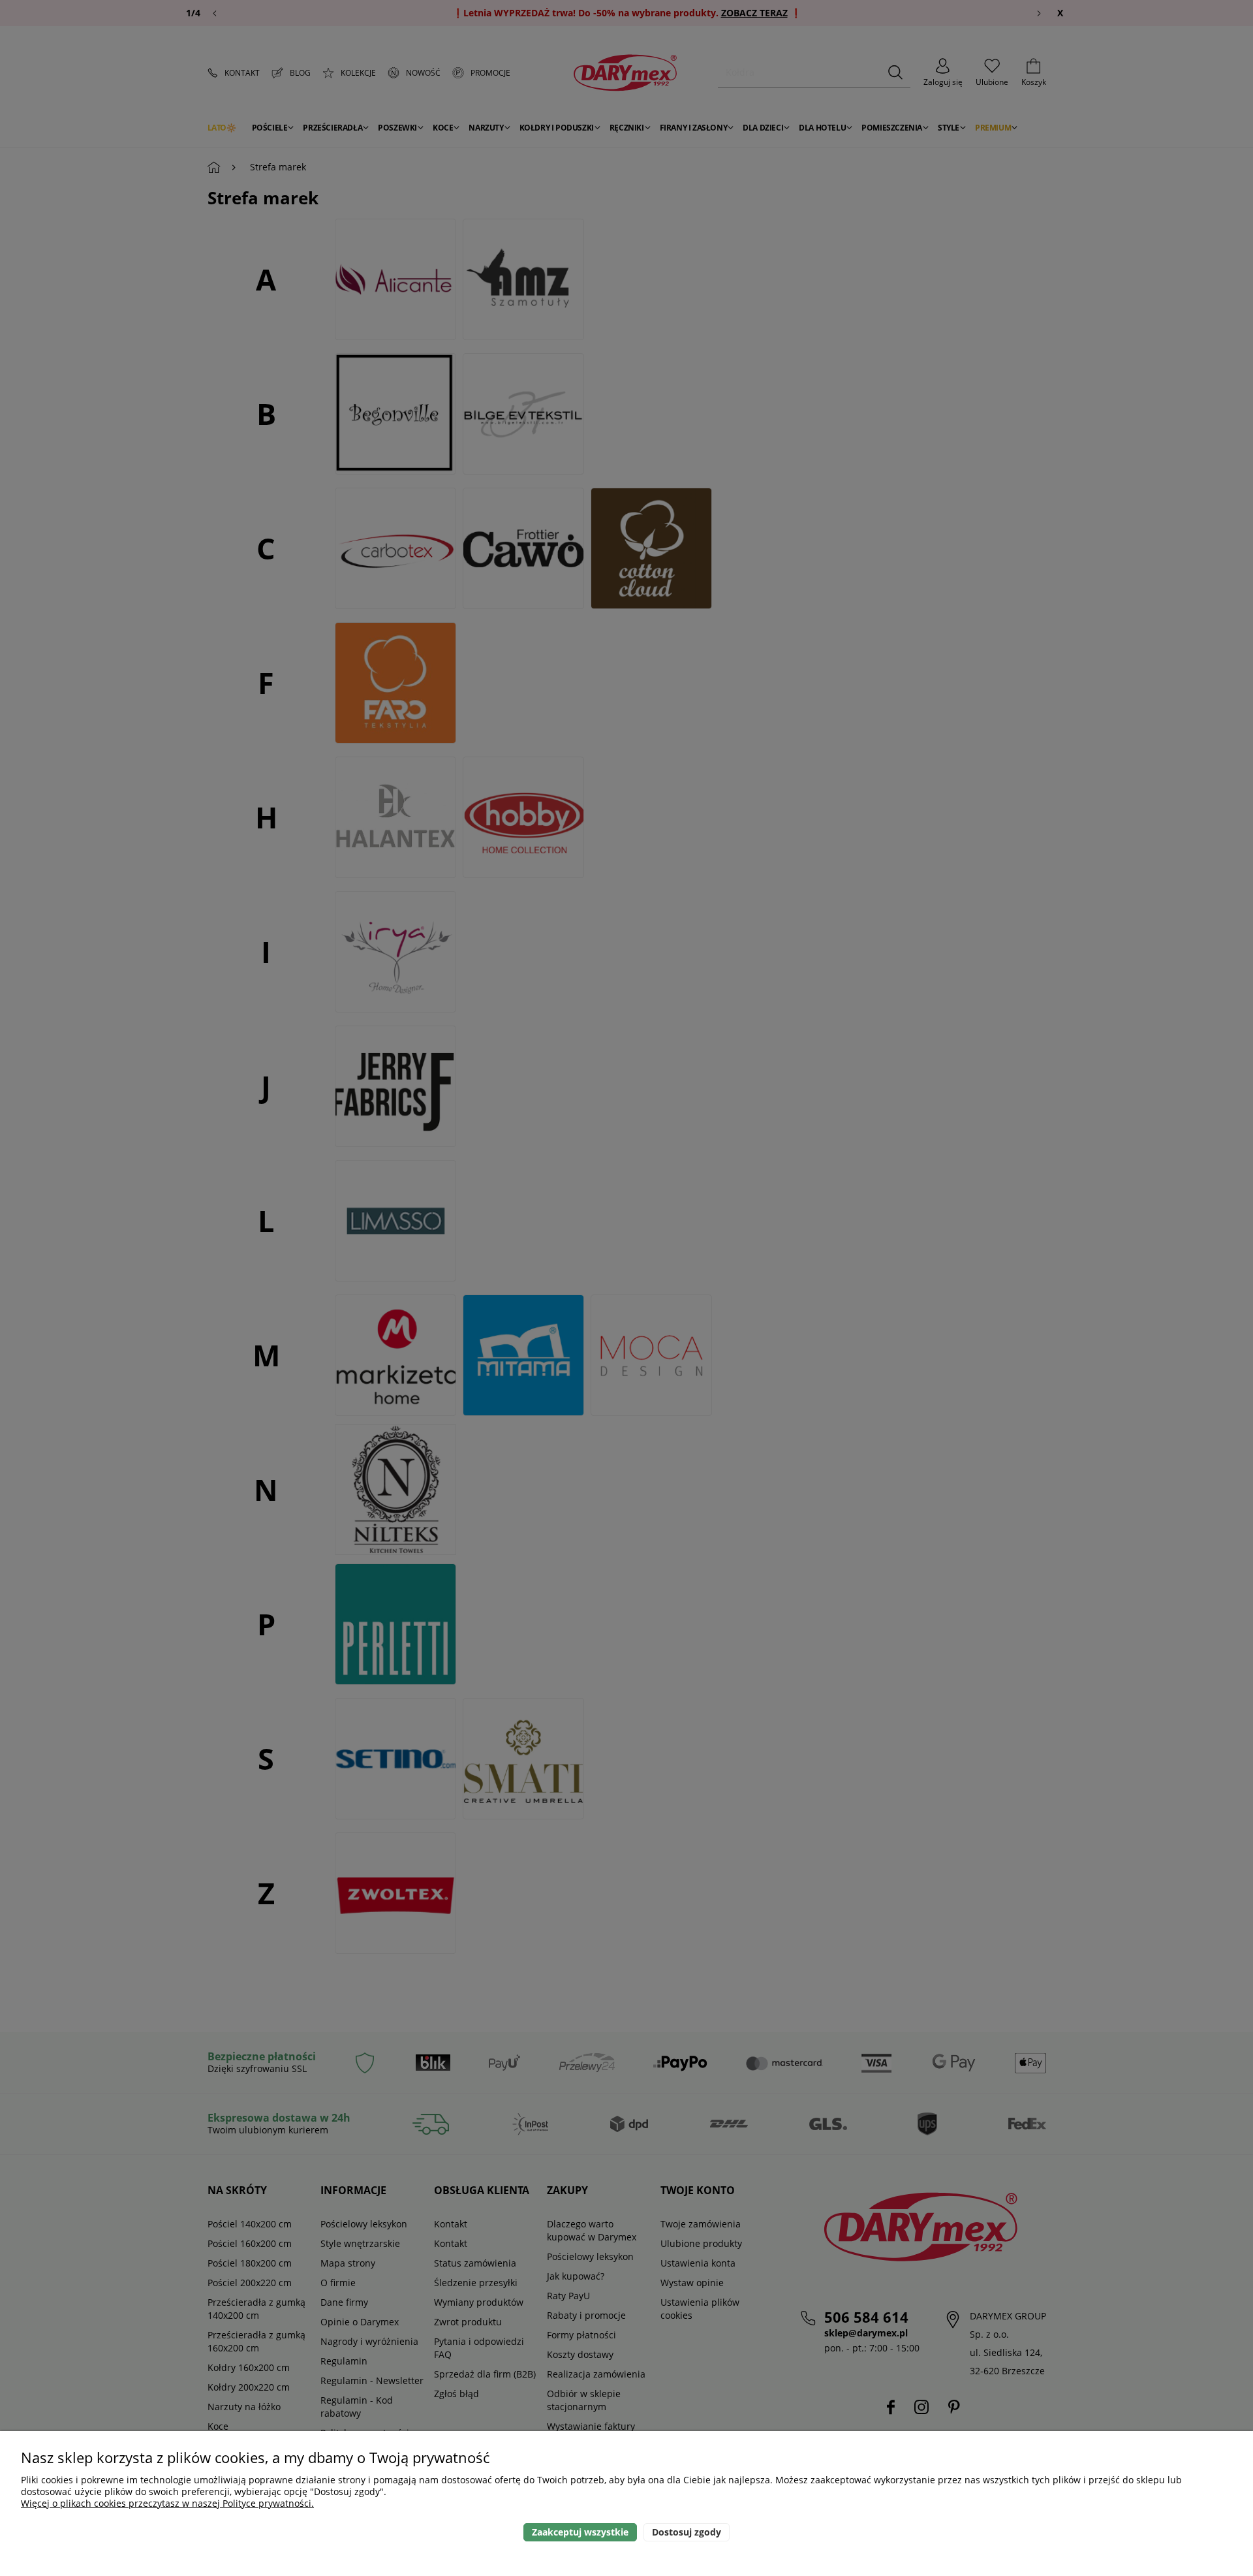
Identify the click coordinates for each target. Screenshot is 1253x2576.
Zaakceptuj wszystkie (580, 2532)
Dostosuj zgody (687, 2532)
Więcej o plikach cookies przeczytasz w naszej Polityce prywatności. (167, 2503)
